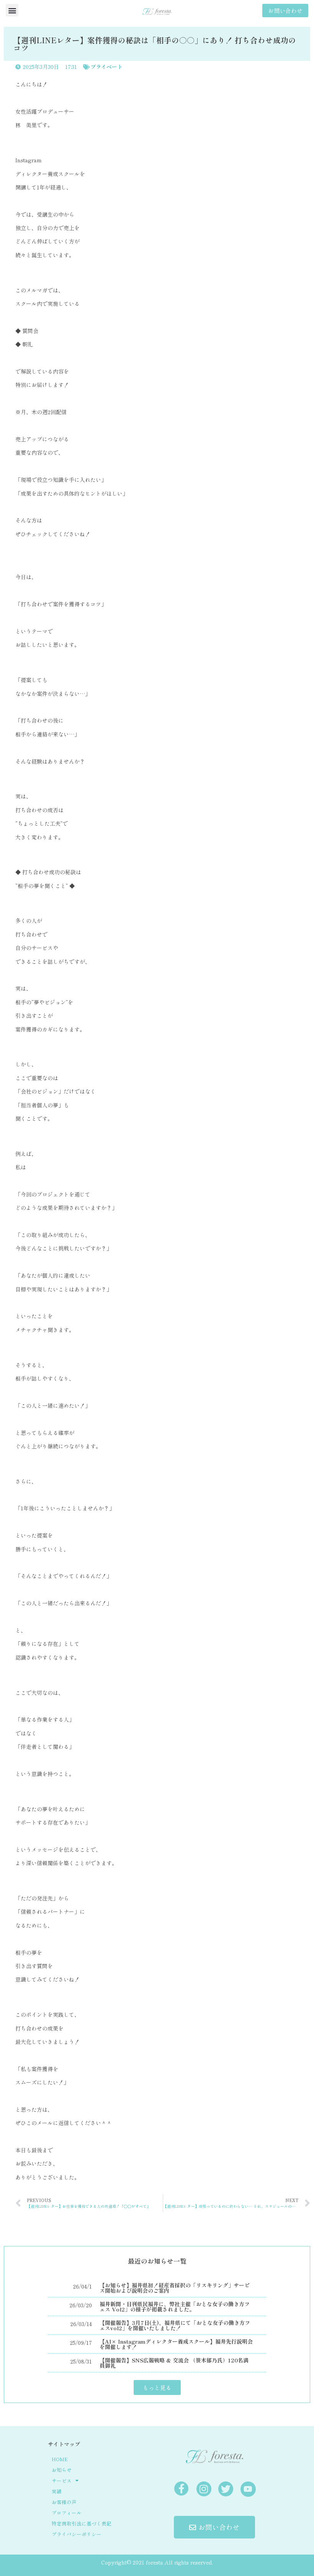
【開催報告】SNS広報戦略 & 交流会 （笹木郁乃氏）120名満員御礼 (174, 2363)
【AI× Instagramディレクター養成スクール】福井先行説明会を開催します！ (176, 2344)
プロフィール (67, 2513)
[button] (12, 10)
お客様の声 (64, 2502)
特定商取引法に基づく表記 (82, 2523)
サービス (62, 2481)
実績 (57, 2491)
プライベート (106, 67)
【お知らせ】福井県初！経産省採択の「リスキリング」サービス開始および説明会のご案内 (175, 2288)
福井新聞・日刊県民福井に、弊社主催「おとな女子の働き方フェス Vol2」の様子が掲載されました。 (175, 2307)
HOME (60, 2459)
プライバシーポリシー (77, 2534)
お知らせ (62, 2470)
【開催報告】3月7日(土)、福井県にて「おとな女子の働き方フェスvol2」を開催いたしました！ (175, 2325)
